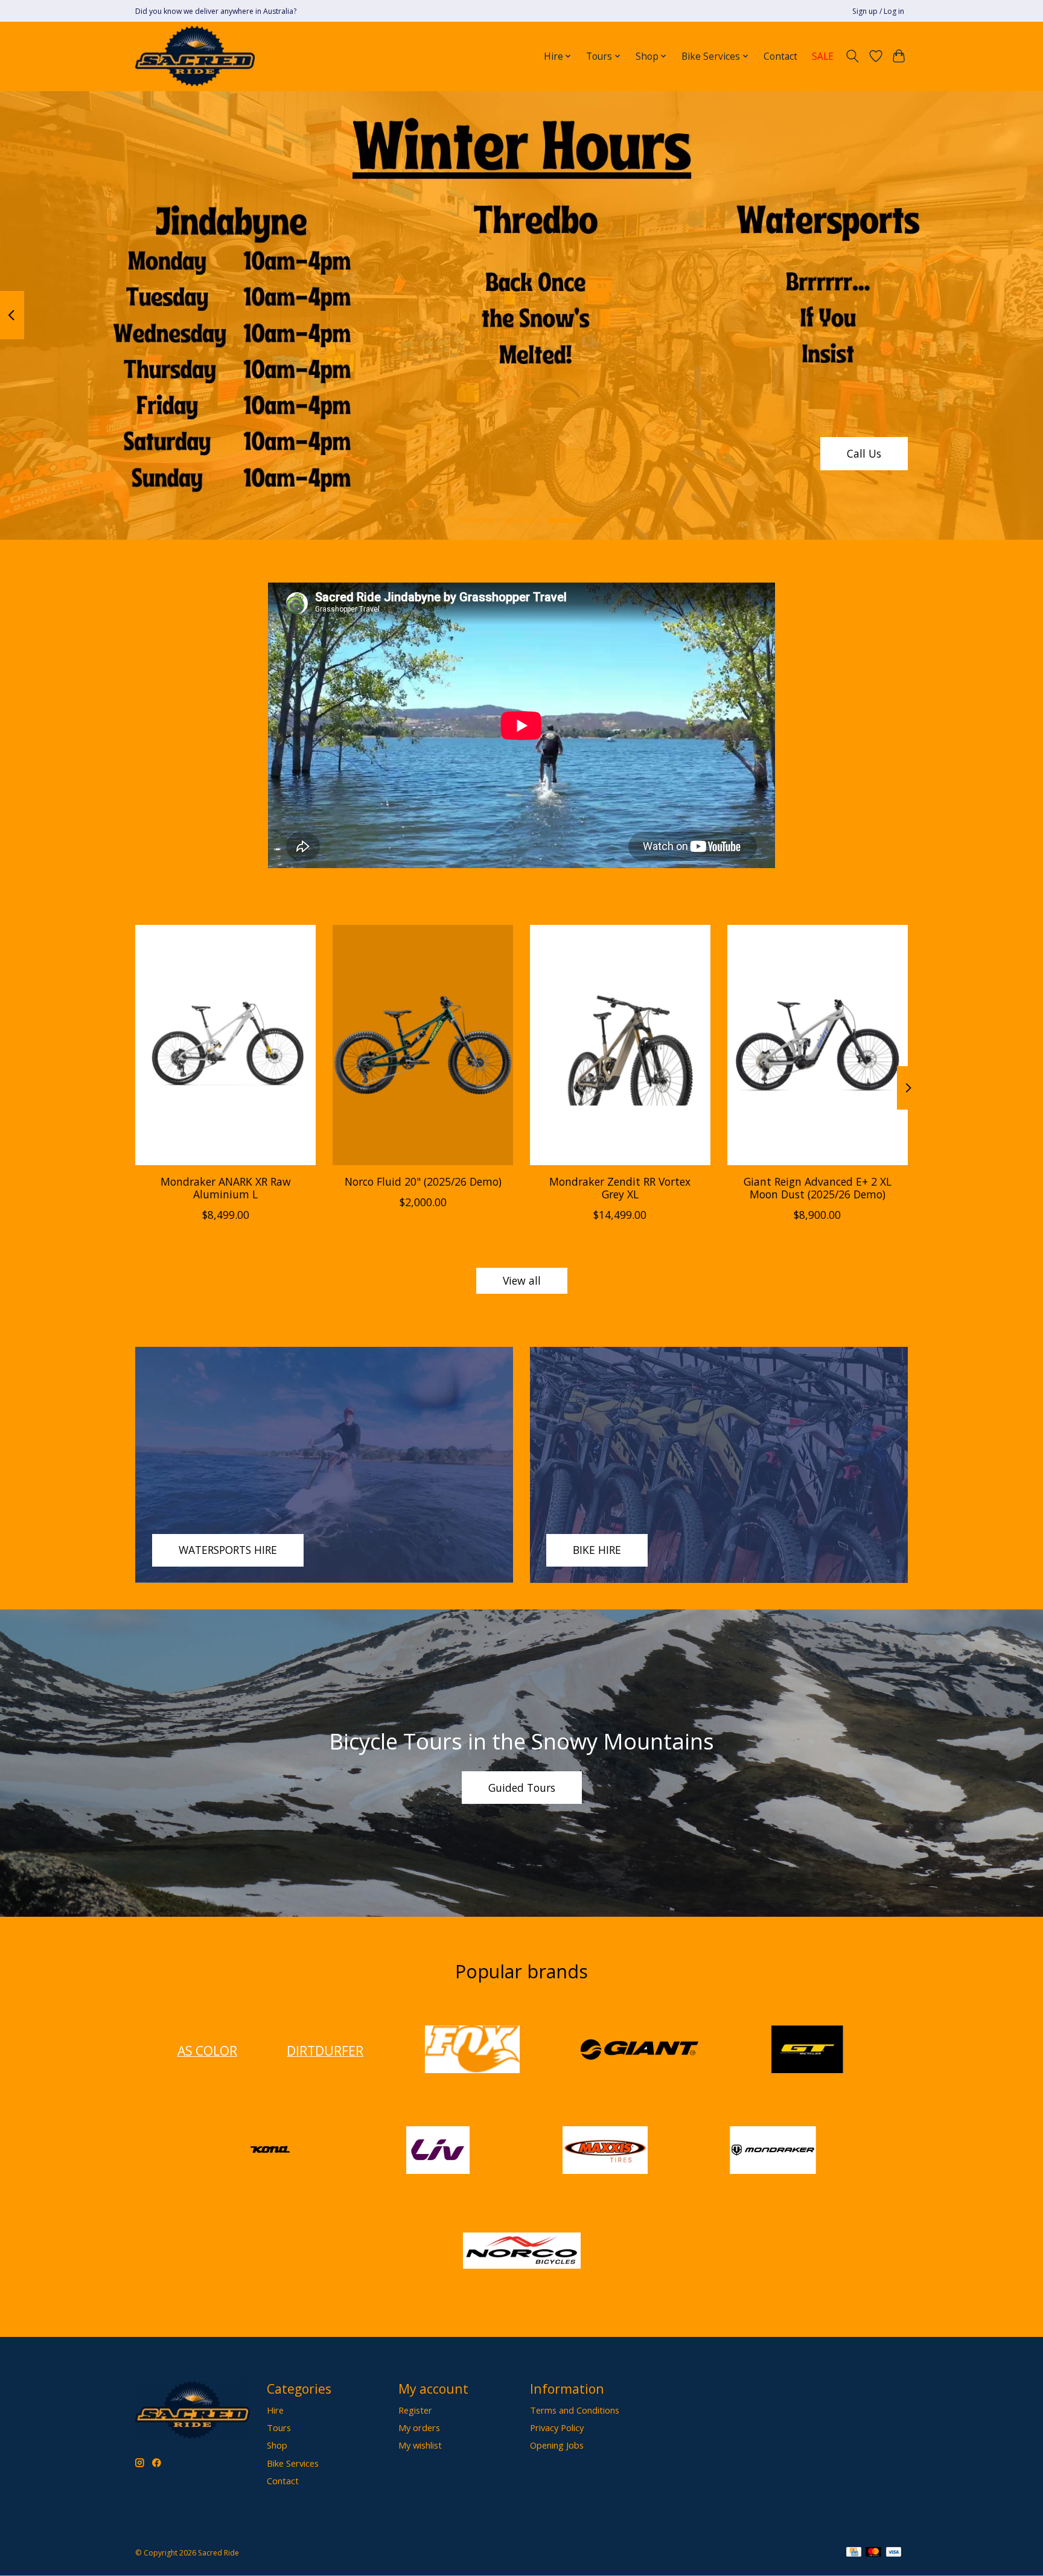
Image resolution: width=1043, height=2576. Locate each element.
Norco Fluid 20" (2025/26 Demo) (423, 1181)
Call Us (864, 453)
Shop (277, 2445)
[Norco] (521, 2252)
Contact (780, 56)
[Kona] (270, 2151)
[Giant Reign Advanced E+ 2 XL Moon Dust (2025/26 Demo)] (818, 1045)
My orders (419, 2427)
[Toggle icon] (853, 56)
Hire (275, 2410)
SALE (823, 56)
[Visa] (894, 2553)
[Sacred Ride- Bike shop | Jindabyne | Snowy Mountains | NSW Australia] (195, 56)
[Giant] (640, 2050)
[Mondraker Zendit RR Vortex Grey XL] (620, 1045)
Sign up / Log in (878, 11)
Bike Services (293, 2463)
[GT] (807, 2050)
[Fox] (472, 2050)
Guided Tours (522, 1788)
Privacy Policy (557, 2427)
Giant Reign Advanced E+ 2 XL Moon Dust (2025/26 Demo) (818, 1187)
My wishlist (420, 2445)
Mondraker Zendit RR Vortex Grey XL (620, 1187)
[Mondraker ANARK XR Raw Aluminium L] (225, 1045)
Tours (279, 2427)
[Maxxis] (605, 2151)
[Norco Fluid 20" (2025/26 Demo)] (423, 1045)
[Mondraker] (773, 2151)
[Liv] (438, 2151)
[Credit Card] (854, 2553)
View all (522, 1280)
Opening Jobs (557, 2445)
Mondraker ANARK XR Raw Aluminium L (226, 1187)
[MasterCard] (873, 2553)
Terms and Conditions (575, 2410)
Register (415, 2410)
